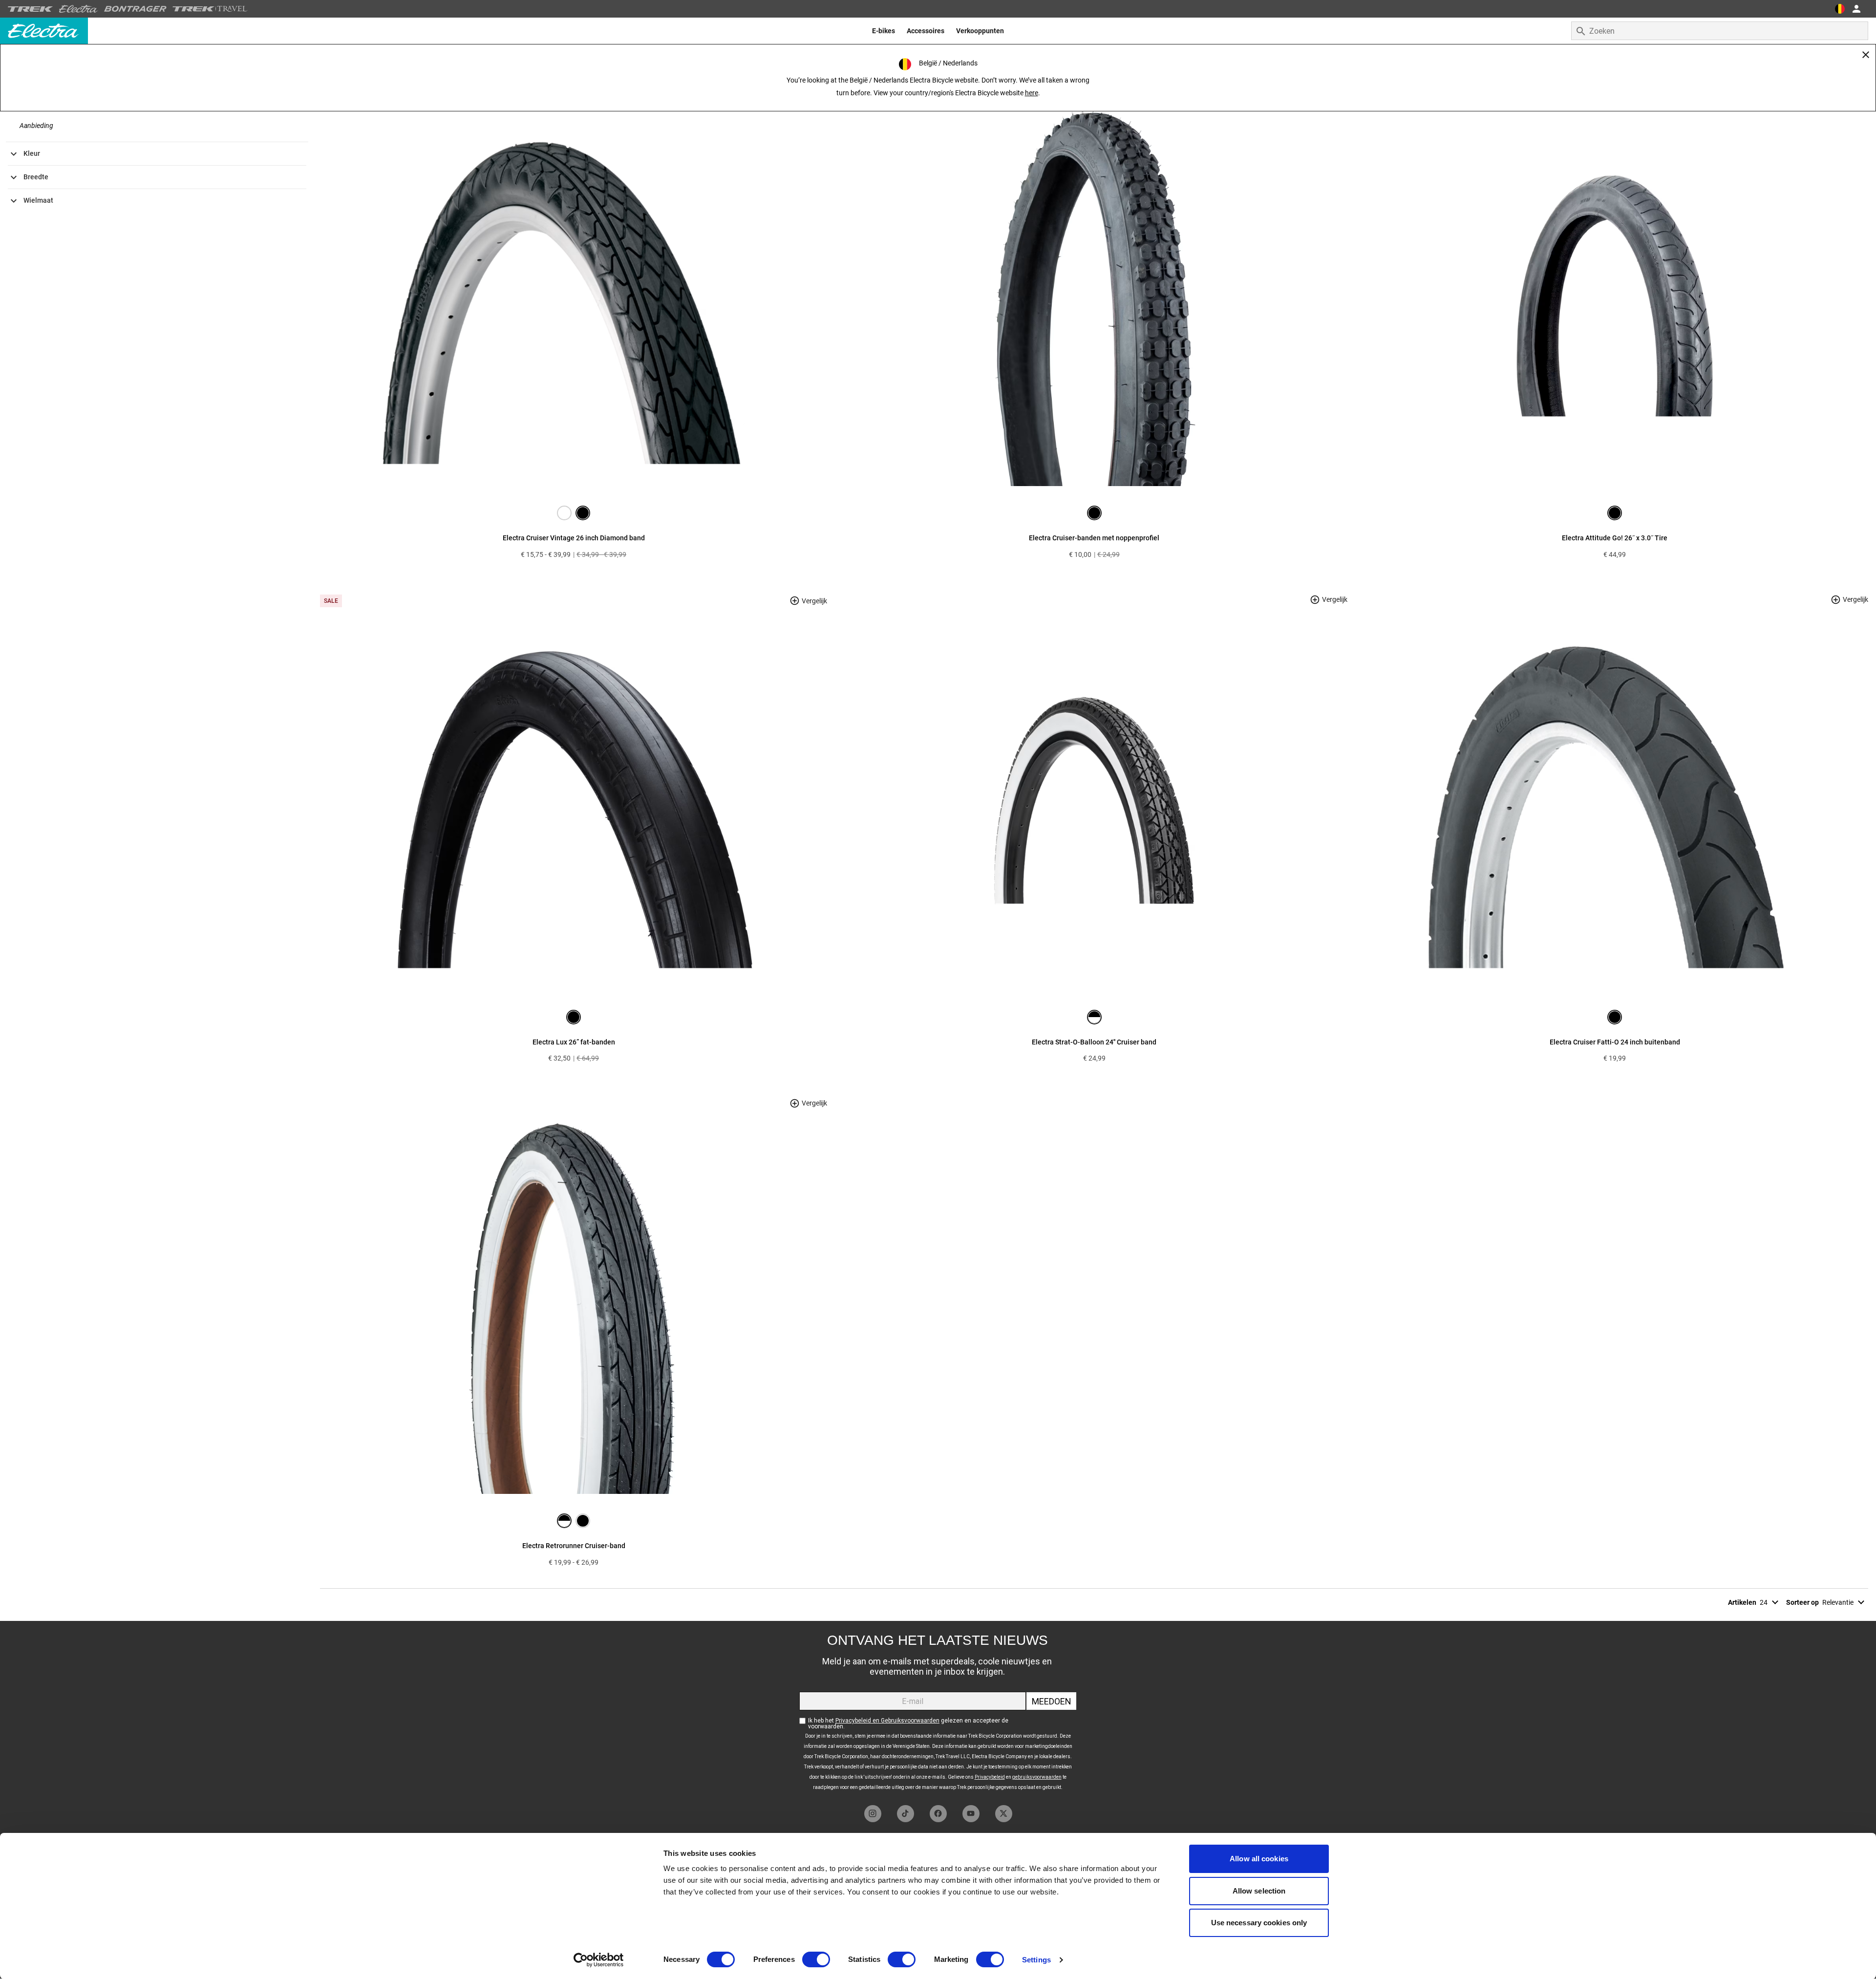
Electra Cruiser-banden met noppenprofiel (1094, 538)
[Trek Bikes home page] (31, 9)
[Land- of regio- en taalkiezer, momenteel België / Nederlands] (1840, 9)
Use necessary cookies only (1259, 1923)
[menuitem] (884, 31)
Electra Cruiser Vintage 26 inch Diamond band (574, 538)
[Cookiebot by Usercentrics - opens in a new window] (599, 1960)
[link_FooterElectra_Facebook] (938, 1814)
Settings (1036, 1960)
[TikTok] (906, 1814)
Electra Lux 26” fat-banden (574, 1042)
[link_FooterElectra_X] (1004, 1814)
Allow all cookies (1259, 1859)
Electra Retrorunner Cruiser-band (574, 1546)
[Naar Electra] (79, 9)
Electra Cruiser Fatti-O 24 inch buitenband (1615, 1042)
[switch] (816, 1959)
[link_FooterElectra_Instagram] (873, 1814)
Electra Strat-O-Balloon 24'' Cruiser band (1094, 1042)
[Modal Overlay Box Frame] (938, 1711)
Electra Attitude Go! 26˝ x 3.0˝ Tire (1615, 538)
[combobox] (1720, 31)
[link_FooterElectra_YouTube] (971, 1814)
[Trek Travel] (210, 9)
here (1032, 93)
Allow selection (1259, 1891)
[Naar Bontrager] (135, 9)
